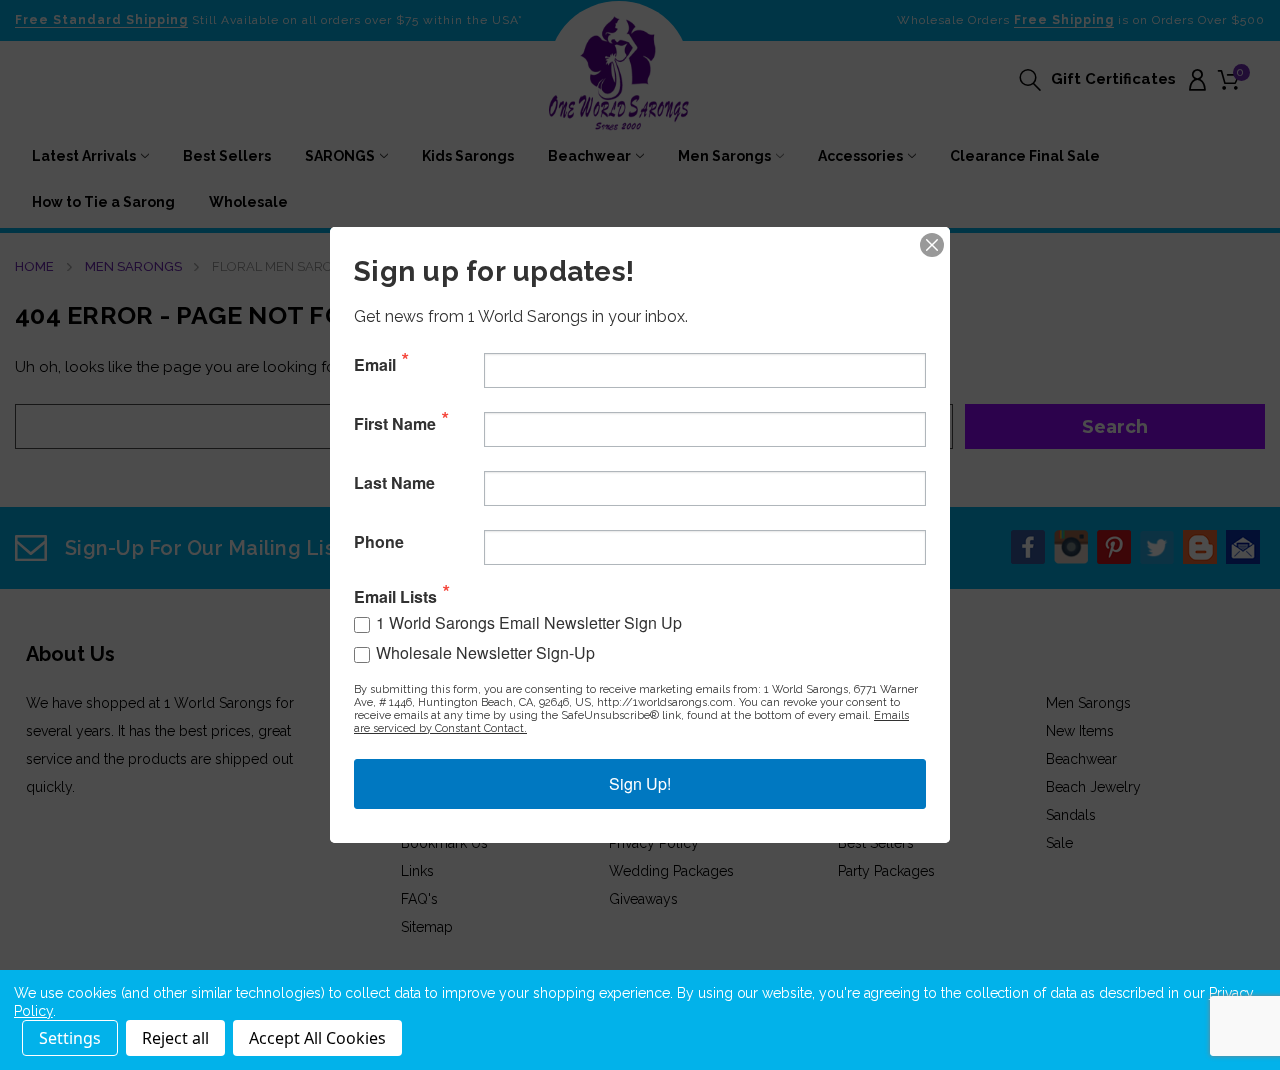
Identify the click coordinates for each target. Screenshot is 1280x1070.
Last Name (394, 483)
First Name (395, 424)
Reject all (175, 1038)
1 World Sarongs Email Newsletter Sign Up (529, 622)
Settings (70, 1038)
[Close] (932, 245)
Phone (379, 542)
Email (375, 365)
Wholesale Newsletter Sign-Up (485, 652)
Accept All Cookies (317, 1038)
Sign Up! (640, 783)
